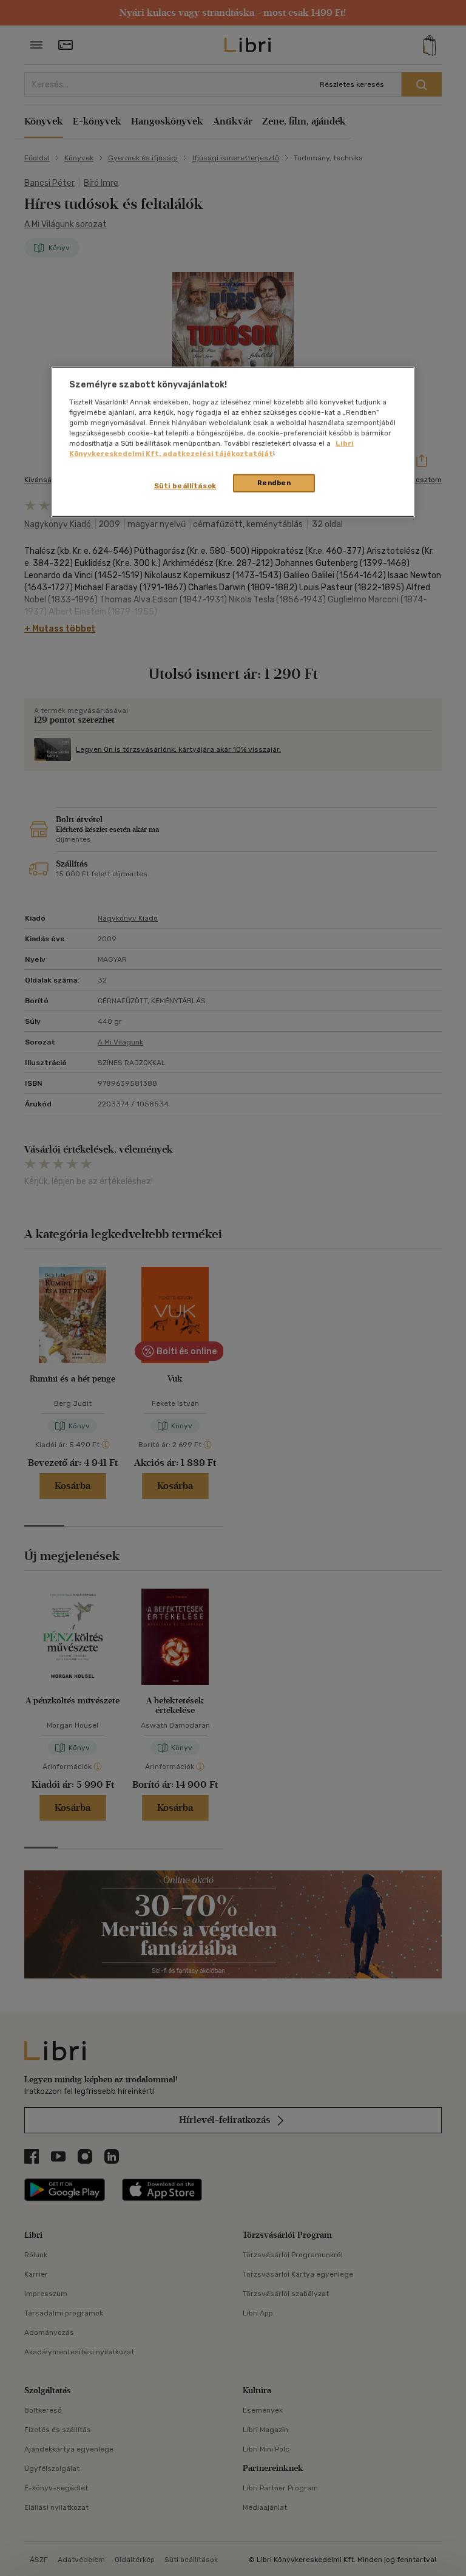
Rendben (274, 483)
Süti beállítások (185, 486)
